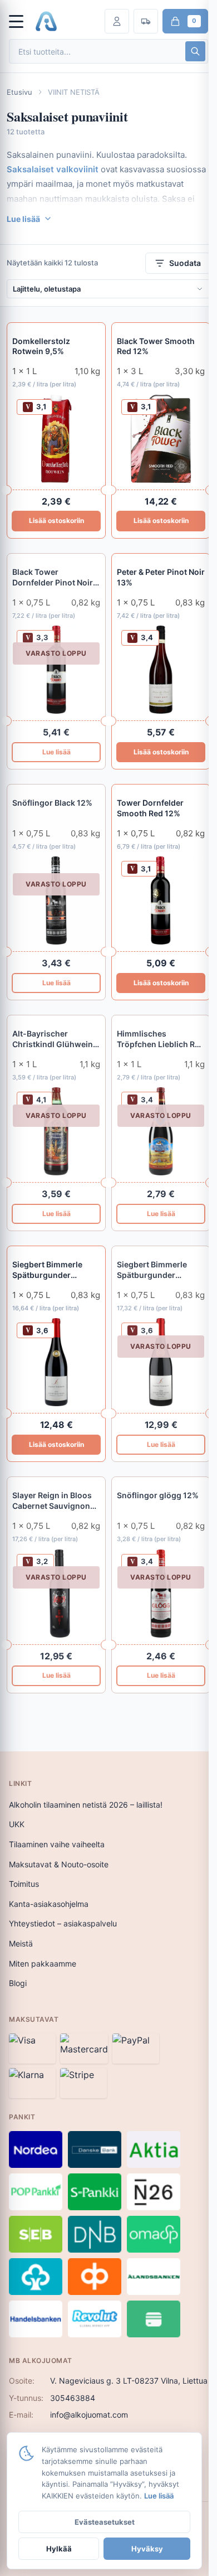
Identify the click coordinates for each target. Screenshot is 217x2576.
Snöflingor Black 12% (52, 803)
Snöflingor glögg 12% (158, 1495)
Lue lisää (56, 752)
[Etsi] (195, 51)
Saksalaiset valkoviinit (53, 169)
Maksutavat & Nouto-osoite (59, 1864)
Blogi (18, 1983)
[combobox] (96, 52)
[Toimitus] (146, 21)
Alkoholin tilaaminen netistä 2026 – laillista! (86, 1805)
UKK (17, 1824)
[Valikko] (21, 21)
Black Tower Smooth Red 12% (156, 346)
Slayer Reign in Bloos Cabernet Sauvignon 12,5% (52, 1501)
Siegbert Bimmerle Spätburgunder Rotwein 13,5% (152, 1270)
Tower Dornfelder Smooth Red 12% (150, 808)
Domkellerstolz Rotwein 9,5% (41, 346)
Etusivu (19, 92)
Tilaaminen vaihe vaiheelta (57, 1844)
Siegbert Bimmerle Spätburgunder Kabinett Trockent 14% (55, 1270)
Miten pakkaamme (43, 1964)
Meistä (21, 1943)
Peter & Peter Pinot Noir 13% (161, 577)
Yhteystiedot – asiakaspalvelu (63, 1923)
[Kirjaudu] (117, 21)
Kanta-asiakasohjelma (49, 1904)
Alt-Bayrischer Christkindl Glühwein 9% (53, 1039)
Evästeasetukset (105, 2522)
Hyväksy (147, 2549)
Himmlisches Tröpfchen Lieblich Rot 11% (160, 1039)
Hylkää (59, 2549)
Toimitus (24, 1884)
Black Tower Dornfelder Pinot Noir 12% (53, 578)
